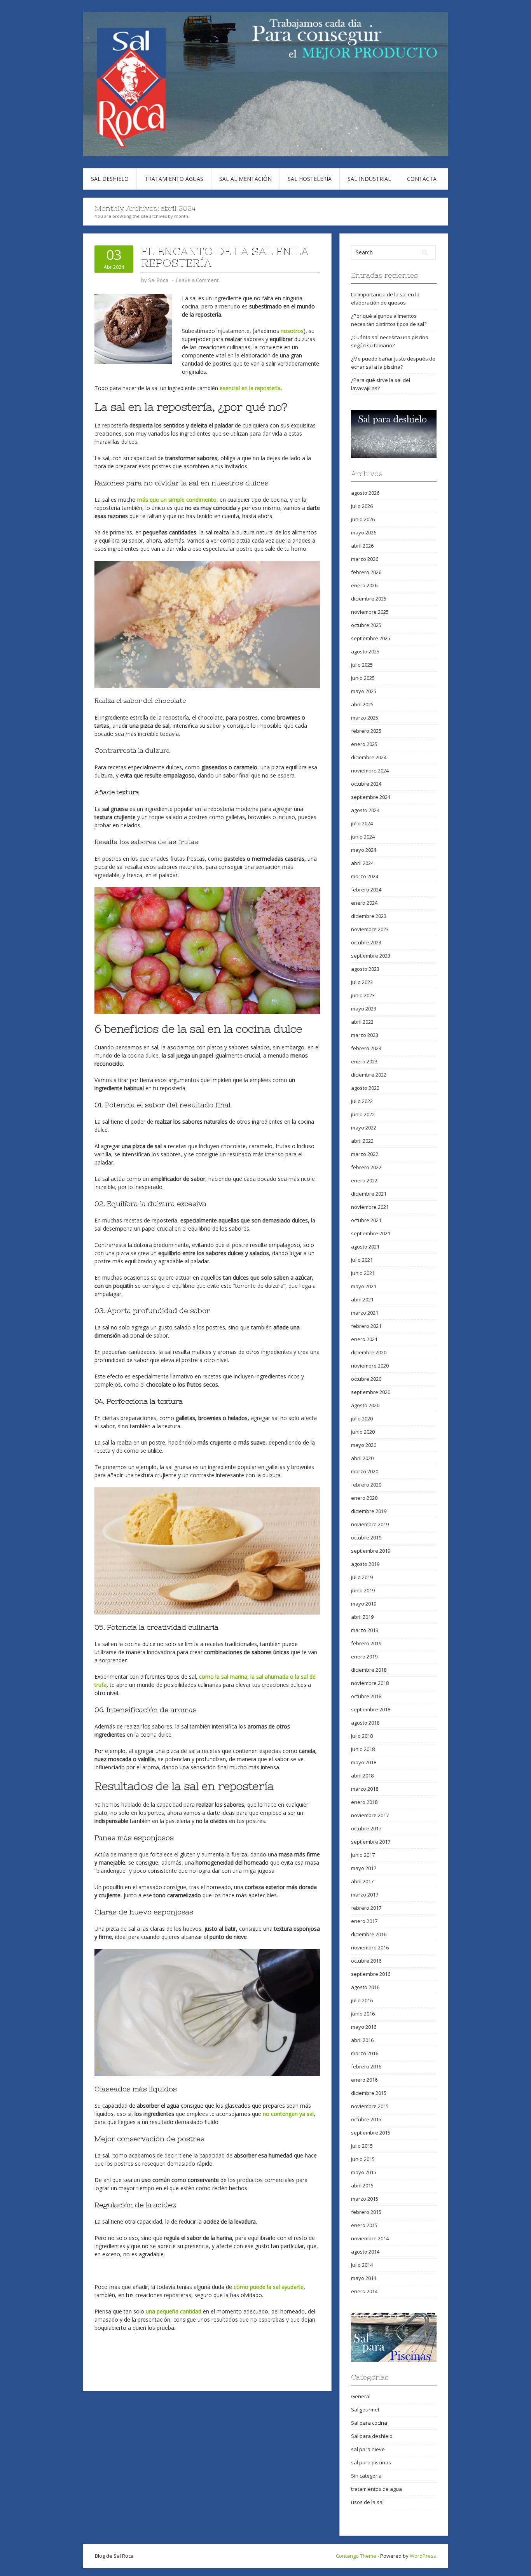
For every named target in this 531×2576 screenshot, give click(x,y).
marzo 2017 (365, 1895)
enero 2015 (364, 2225)
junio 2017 (363, 1855)
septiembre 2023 (371, 956)
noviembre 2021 (370, 1207)
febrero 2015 (366, 2212)
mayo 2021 (364, 1286)
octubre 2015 (366, 2119)
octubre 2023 (366, 942)
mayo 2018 (364, 1762)
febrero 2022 (366, 1167)
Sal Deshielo (110, 179)
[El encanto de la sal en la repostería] (133, 328)
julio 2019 (362, 1577)
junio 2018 (363, 1749)
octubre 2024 (366, 784)
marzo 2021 (365, 1313)
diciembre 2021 (369, 1194)
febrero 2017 (366, 1908)
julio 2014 (362, 2265)
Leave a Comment (197, 280)
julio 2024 (362, 823)
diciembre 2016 (369, 1934)
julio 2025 (362, 665)
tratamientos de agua (376, 2489)
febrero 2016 (366, 2066)
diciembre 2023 (369, 916)
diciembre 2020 (369, 1352)
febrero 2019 (366, 1643)
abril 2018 (362, 1776)
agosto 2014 (365, 2252)
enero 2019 (364, 1657)
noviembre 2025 (370, 612)
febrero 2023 (366, 1048)
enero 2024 (364, 903)
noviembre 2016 (370, 1947)
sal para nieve (368, 2449)
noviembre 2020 (370, 1366)
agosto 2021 (365, 1247)
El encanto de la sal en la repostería (225, 257)
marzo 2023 (365, 1035)
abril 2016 (362, 2040)
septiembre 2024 (371, 797)
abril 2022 (362, 1141)
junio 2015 (363, 2159)
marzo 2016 (365, 2053)
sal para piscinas (371, 2462)
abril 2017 (362, 1881)
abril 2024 (362, 863)
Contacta (422, 179)
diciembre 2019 (369, 1511)
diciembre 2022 (369, 1075)
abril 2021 (362, 1299)
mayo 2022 (364, 1128)
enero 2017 (364, 1921)
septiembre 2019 (371, 1551)
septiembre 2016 (371, 1974)
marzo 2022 (365, 1154)
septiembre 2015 (371, 2133)
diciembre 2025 (369, 599)
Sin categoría (366, 2476)
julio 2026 (362, 506)
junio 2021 (363, 1273)
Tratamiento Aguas (174, 179)
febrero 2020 (366, 1485)
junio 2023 (363, 995)
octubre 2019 (366, 1538)
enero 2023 (364, 1061)
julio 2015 (362, 2146)
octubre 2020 (366, 1379)
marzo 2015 (365, 2199)
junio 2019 (363, 1590)
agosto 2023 (365, 969)
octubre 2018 (366, 1696)
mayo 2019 (364, 1604)
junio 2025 (363, 678)
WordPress (423, 2556)
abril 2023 (362, 1022)
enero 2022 (364, 1180)
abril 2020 (362, 1458)
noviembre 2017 (370, 1815)
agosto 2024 (365, 810)
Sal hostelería (310, 179)
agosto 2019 (365, 1564)
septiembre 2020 (371, 1392)
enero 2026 (364, 585)
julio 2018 (362, 1736)
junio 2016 (363, 2014)
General (361, 2396)
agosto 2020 (365, 1405)
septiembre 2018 (371, 1709)
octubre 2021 (366, 1220)
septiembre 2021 (371, 1233)
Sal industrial (369, 179)
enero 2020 (364, 1498)
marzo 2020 (365, 1471)
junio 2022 (363, 1114)
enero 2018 (364, 1802)
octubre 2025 (366, 625)
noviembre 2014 (370, 2238)
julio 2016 (362, 2000)
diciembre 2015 (369, 2093)
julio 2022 (362, 1101)
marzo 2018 (365, 1789)
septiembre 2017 (371, 1842)
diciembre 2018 (369, 1670)
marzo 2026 (365, 559)
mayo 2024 (364, 850)
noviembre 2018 (370, 1683)
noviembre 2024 (370, 771)
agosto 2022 (365, 1088)
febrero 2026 (366, 572)
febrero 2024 (366, 890)
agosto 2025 (365, 651)
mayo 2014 (364, 2278)
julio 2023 (362, 982)
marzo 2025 (365, 718)
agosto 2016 (365, 1987)
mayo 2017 (364, 1868)
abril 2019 (362, 1617)
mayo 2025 (364, 691)
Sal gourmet (365, 2410)
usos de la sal (367, 2502)
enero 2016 (364, 2080)
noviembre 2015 (370, 2106)
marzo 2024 (365, 876)
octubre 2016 (366, 1961)
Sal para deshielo (372, 2436)
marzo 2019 (365, 1630)
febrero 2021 (366, 1326)
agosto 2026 (365, 493)
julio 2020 (362, 1418)
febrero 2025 (366, 731)
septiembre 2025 (371, 638)
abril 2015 (362, 2185)
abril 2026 (362, 546)
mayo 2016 (364, 2027)
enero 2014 (364, 2291)
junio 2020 (363, 1432)
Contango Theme (356, 2556)
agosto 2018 (365, 1723)
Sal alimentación (245, 179)
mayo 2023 (364, 1009)
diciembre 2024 (369, 757)
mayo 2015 (364, 2172)
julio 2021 (362, 1260)
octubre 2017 (366, 1828)
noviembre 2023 (370, 929)
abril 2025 (362, 704)
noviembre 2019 (370, 1524)
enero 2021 (364, 1339)
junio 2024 (363, 837)
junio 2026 (363, 519)
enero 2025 (364, 744)
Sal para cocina (369, 2423)
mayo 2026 (364, 532)
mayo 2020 (364, 1445)
